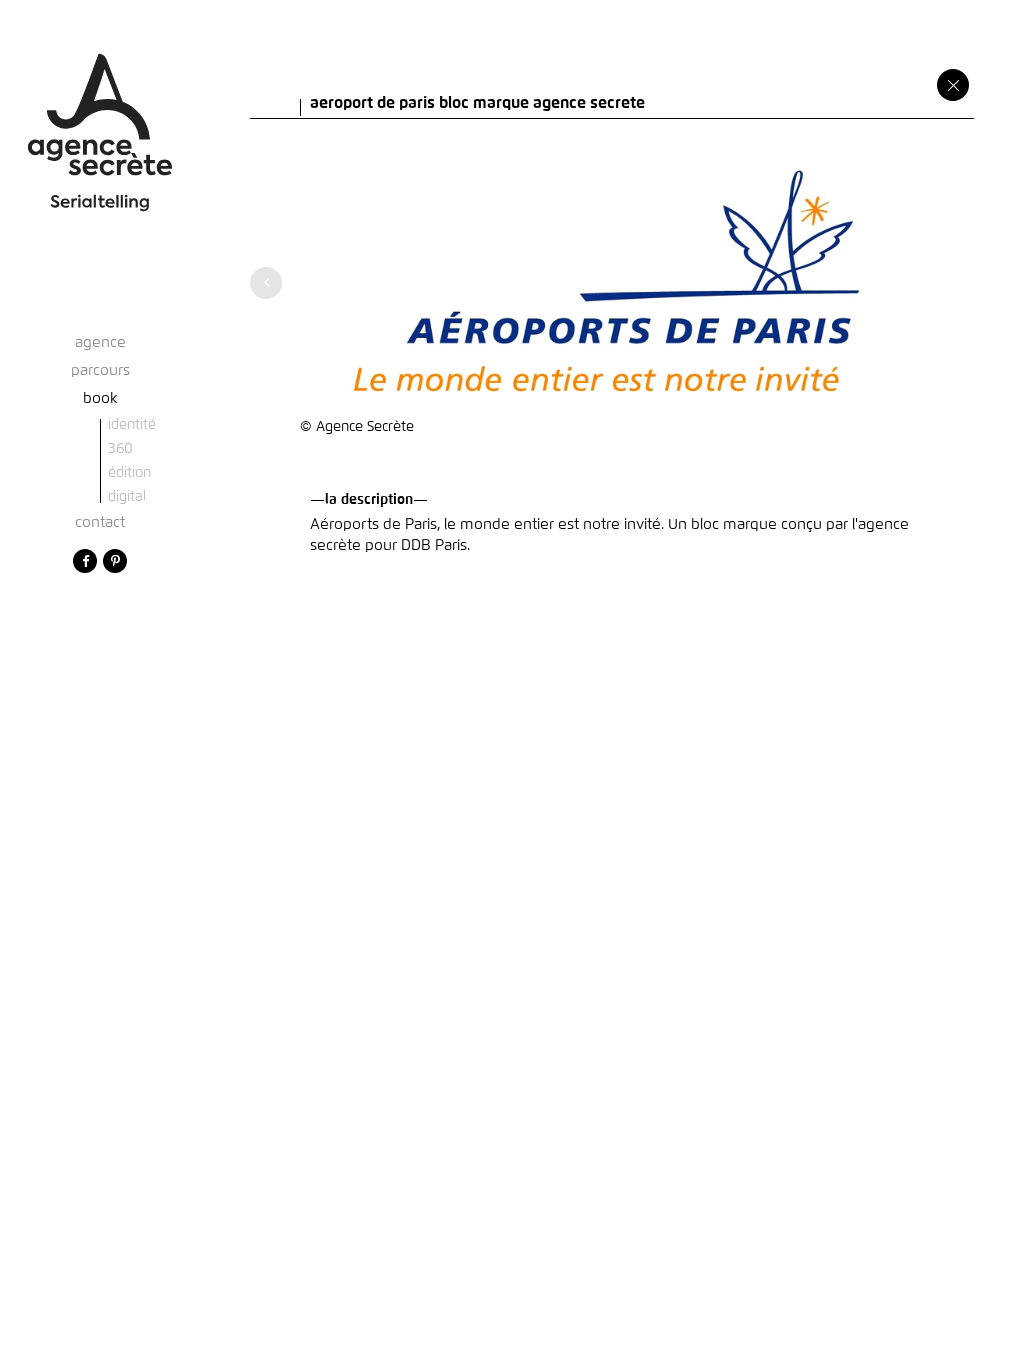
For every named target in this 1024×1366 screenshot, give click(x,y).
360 (120, 449)
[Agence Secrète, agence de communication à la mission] (100, 114)
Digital (127, 497)
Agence (100, 342)
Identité (132, 425)
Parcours (100, 370)
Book (100, 398)
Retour (953, 85)
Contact (100, 522)
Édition (129, 473)
